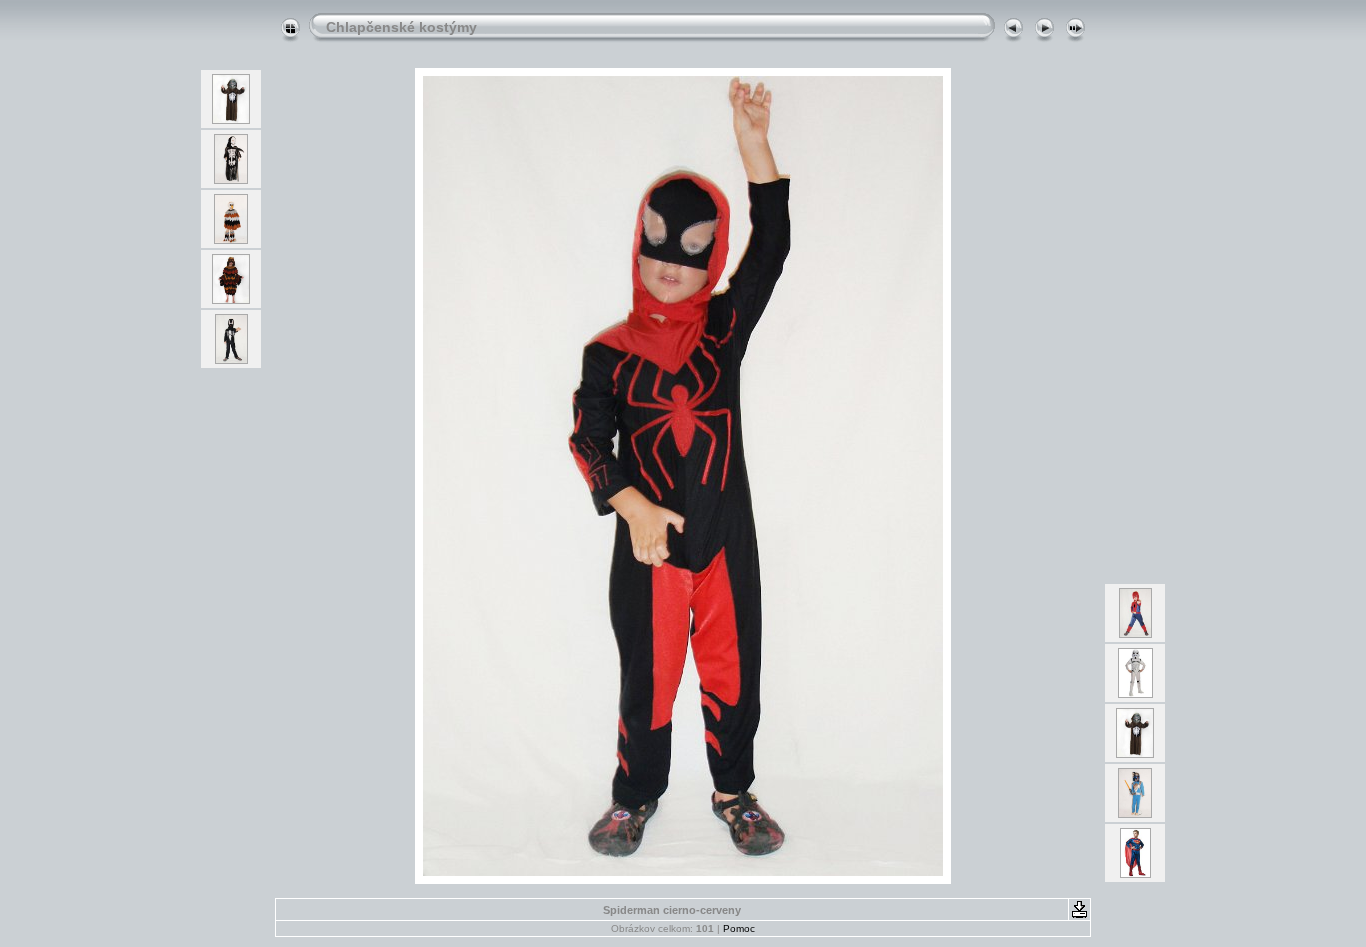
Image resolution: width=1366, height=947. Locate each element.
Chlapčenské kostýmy (401, 27)
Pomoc (739, 928)
